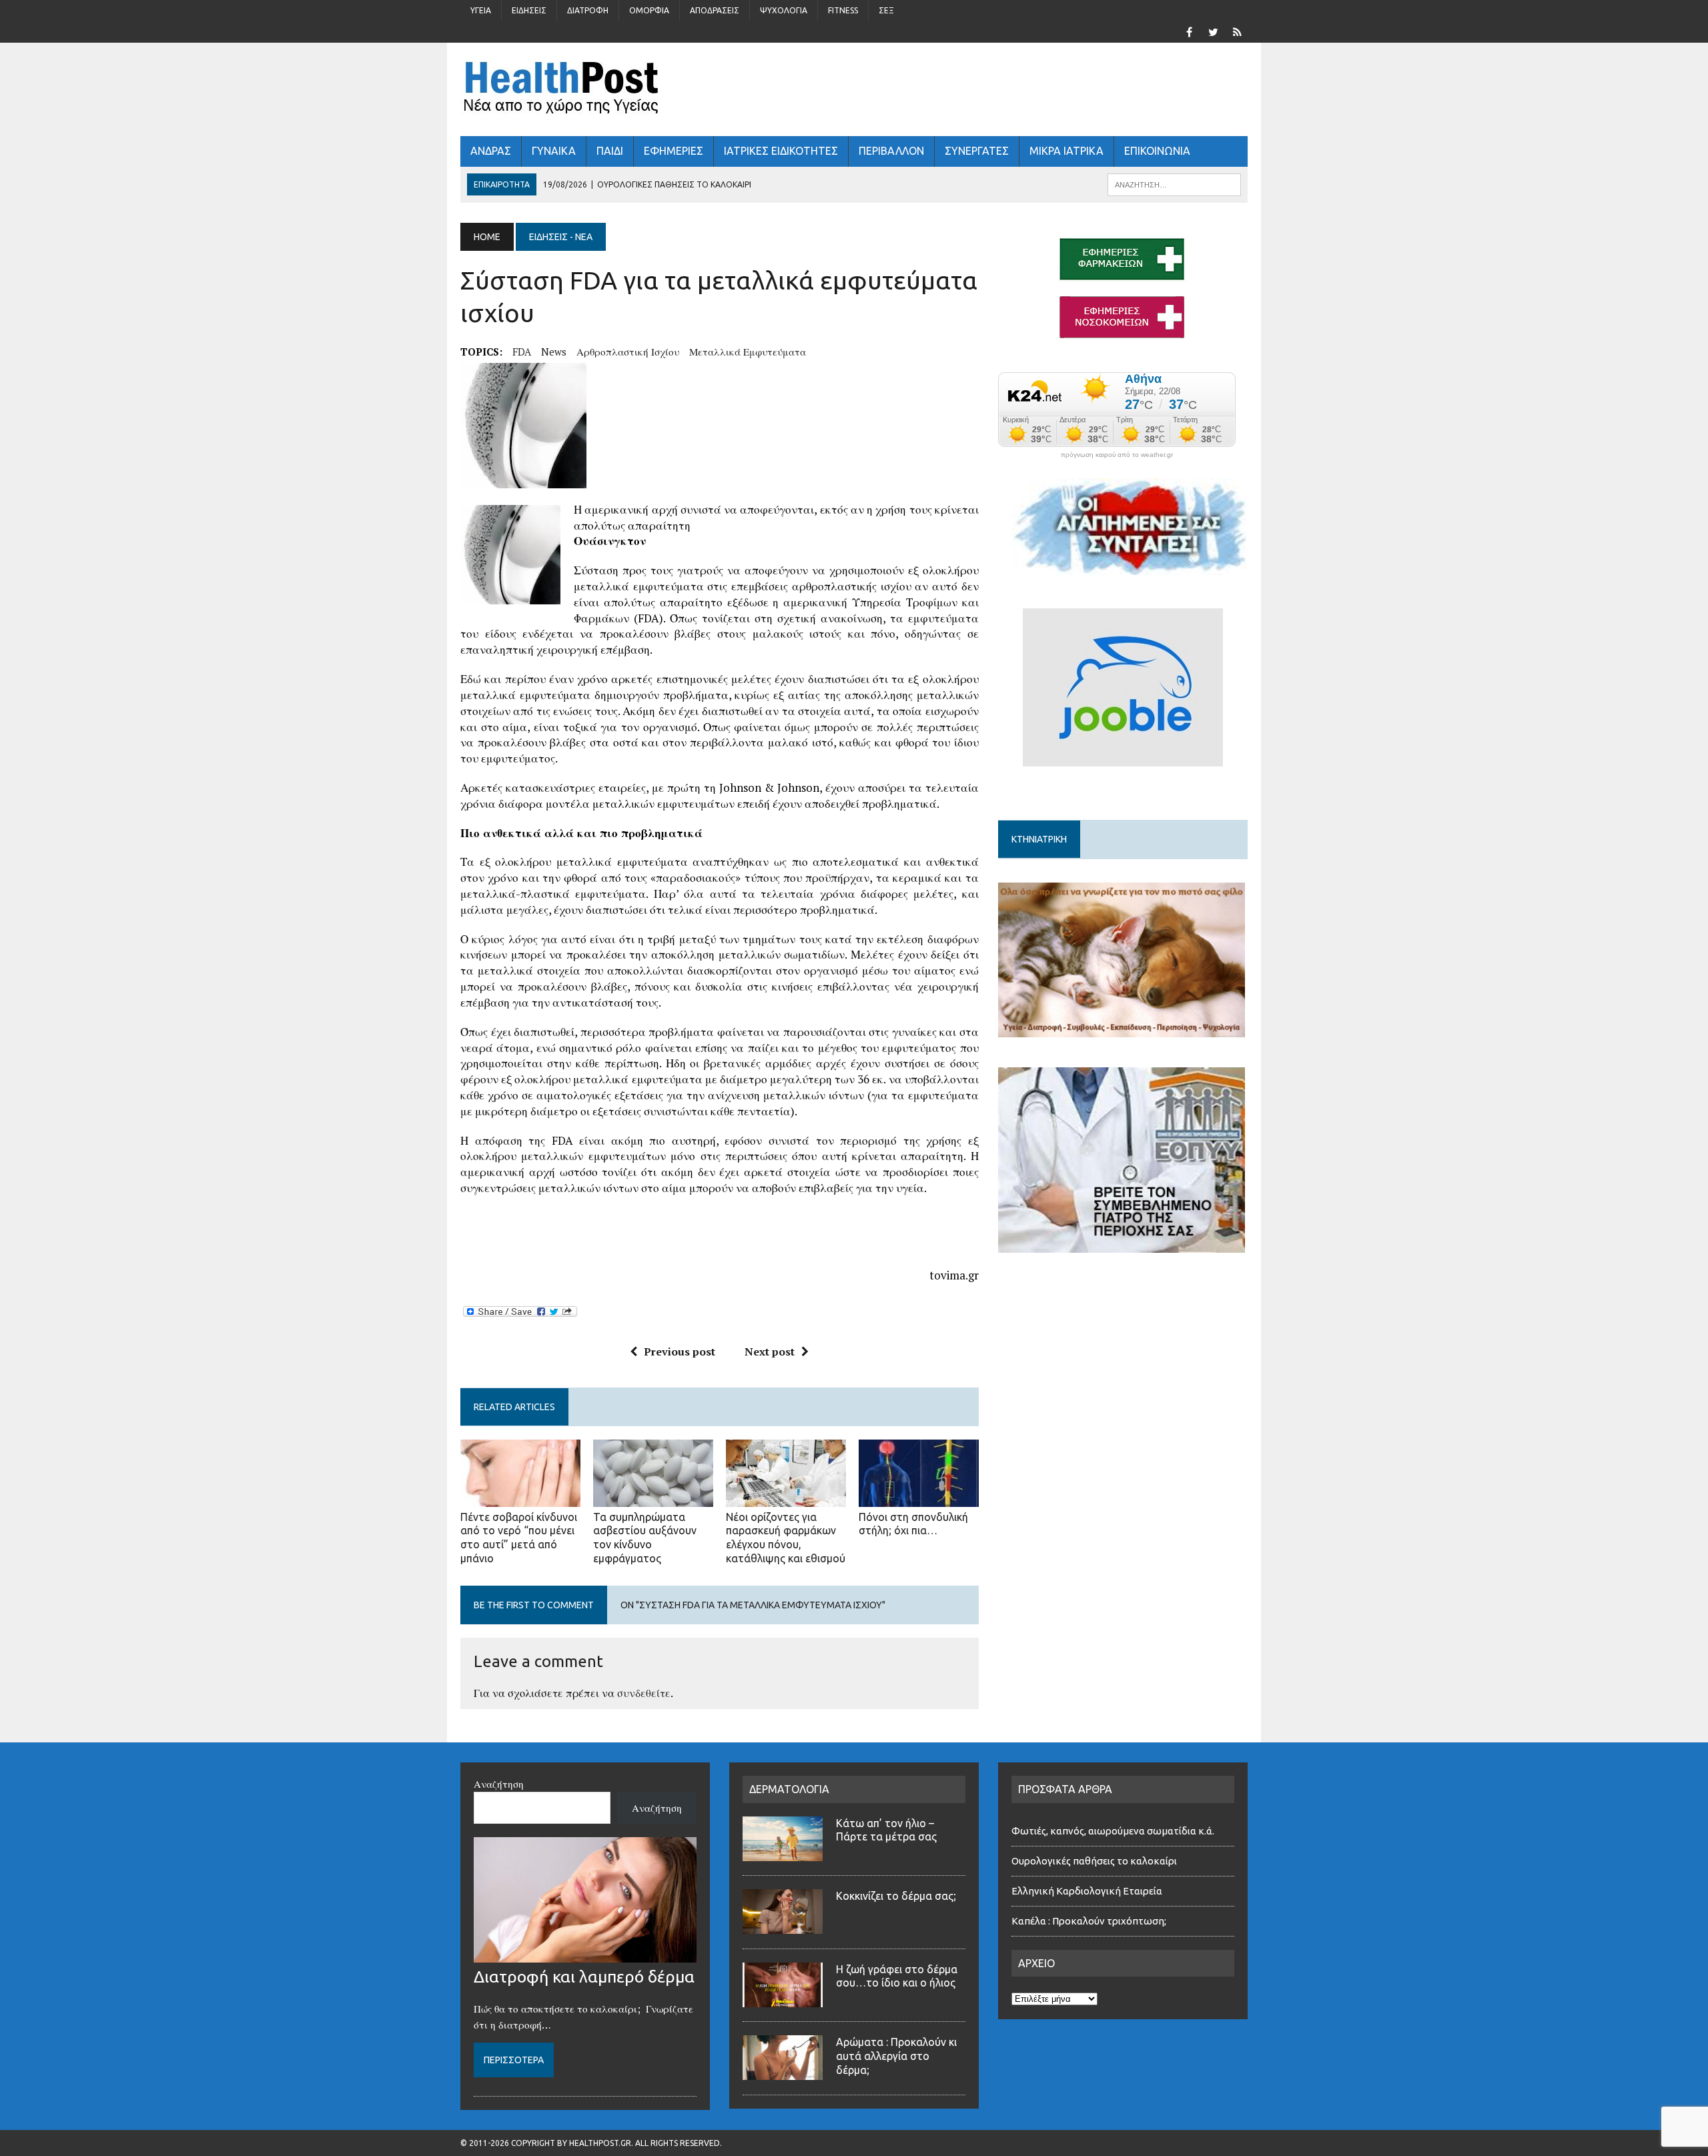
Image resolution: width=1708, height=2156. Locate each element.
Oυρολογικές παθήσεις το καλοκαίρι (1094, 1861)
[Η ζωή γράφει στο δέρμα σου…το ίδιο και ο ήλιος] (783, 1999)
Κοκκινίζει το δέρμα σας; (899, 1896)
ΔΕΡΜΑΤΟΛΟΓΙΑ (789, 1789)
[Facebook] (1189, 31)
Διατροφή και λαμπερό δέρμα (584, 1977)
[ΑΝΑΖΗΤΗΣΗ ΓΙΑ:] (1174, 183)
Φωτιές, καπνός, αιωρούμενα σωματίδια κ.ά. (1113, 1831)
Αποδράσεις (715, 10)
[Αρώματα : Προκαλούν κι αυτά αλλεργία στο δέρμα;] (783, 2072)
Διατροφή (588, 10)
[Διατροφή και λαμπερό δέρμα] (585, 1955)
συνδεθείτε (644, 1693)
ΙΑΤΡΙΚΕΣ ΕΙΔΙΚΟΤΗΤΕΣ (781, 151)
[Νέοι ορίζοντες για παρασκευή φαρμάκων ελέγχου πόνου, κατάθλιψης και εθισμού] (786, 1498)
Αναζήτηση (499, 1784)
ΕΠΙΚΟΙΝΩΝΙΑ (1157, 151)
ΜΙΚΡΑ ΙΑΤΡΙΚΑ (1066, 151)
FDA (522, 352)
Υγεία (481, 10)
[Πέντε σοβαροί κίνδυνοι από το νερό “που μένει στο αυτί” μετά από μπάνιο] (520, 1498)
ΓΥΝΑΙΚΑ (554, 151)
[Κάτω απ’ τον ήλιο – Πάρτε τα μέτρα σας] (783, 1853)
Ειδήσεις (529, 10)
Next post (770, 1352)
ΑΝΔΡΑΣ (491, 151)
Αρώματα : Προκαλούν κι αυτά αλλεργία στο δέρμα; (896, 2056)
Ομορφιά (649, 10)
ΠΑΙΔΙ (610, 151)
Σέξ (886, 10)
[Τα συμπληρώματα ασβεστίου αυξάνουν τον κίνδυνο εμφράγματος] (653, 1498)
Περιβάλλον (891, 151)
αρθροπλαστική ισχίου (628, 352)
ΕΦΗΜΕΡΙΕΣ (674, 151)
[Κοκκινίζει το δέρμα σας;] (783, 1926)
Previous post (680, 1352)
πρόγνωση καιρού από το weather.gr (1117, 455)
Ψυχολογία (784, 10)
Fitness (843, 10)
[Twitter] (1213, 31)
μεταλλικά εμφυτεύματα (748, 352)
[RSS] (1237, 31)
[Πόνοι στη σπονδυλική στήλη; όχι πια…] (919, 1498)
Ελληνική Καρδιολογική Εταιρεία (1087, 1891)
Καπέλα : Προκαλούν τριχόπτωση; (1089, 1921)
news (554, 352)
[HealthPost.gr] (854, 89)
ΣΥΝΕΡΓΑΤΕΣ (977, 151)
